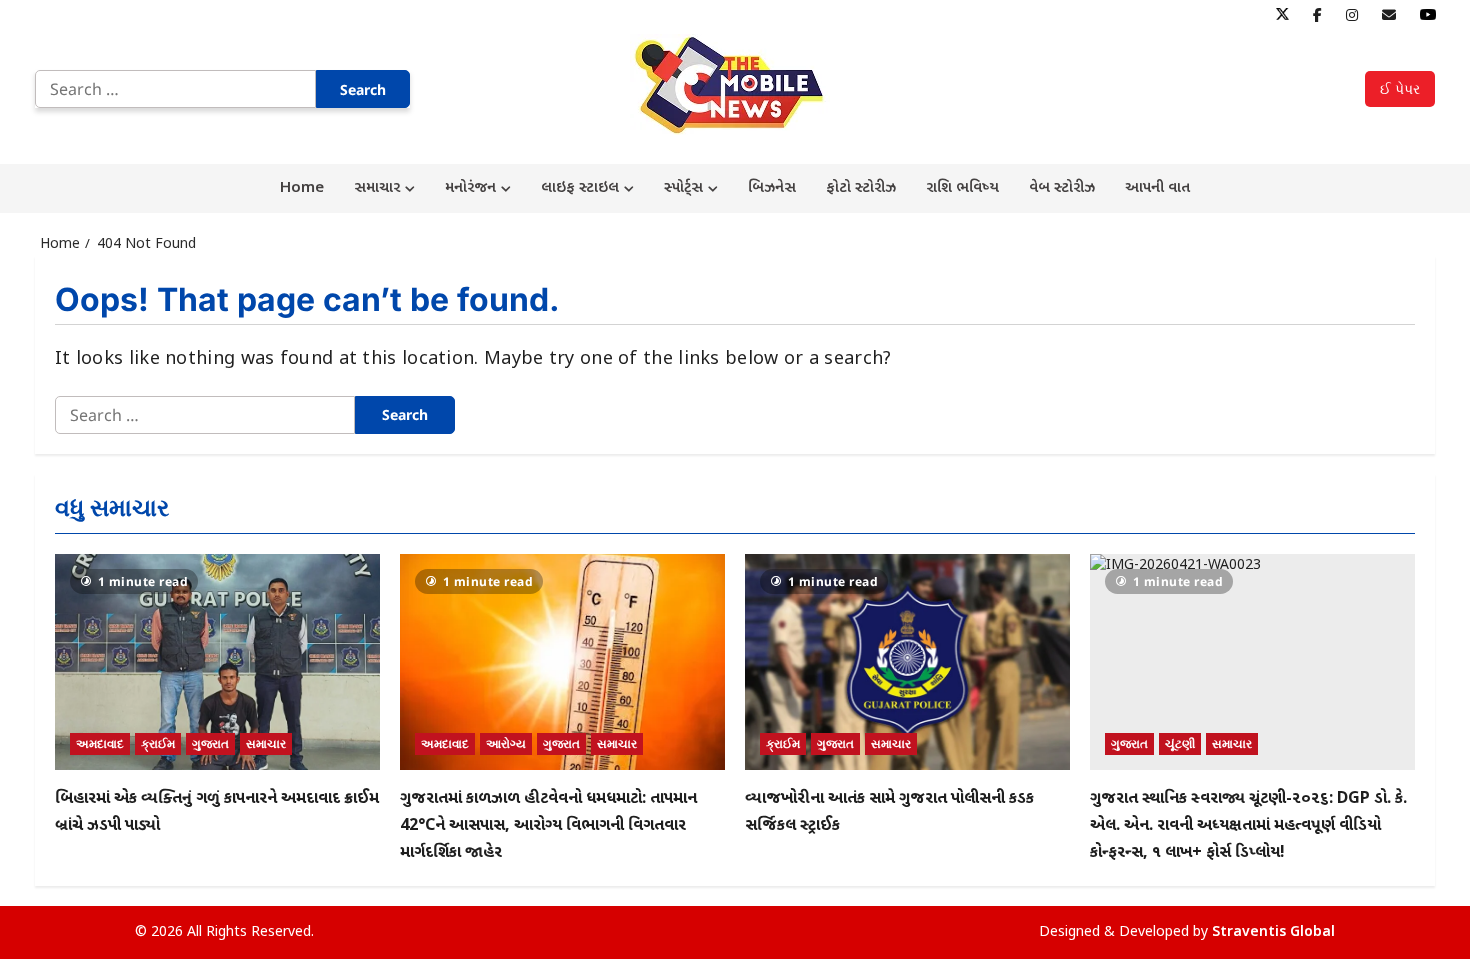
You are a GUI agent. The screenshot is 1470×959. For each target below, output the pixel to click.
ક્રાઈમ (158, 743)
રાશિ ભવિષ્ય (962, 188)
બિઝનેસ (772, 188)
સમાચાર (377, 188)
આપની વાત (1157, 188)
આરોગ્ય (506, 743)
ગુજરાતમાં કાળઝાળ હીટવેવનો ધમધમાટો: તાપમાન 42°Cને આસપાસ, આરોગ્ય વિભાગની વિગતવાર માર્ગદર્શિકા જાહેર (548, 826)
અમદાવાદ (100, 743)
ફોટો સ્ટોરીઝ (861, 188)
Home (302, 188)
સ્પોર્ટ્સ (683, 188)
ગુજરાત (210, 743)
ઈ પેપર (1400, 88)
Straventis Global (1273, 932)
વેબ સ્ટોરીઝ (1062, 188)
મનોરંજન (470, 188)
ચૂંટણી (1180, 743)
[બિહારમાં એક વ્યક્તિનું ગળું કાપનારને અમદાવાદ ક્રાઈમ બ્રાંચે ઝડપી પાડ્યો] (217, 662)
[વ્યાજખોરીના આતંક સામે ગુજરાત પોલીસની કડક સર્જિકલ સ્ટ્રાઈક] (907, 662)
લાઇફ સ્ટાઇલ (580, 188)
